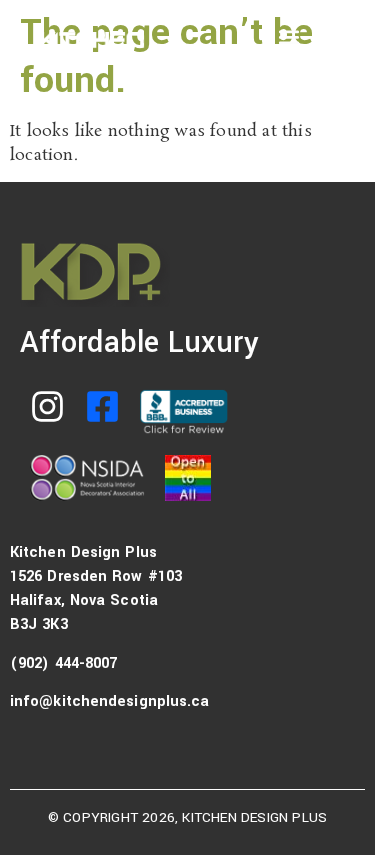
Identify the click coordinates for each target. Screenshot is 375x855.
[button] (288, 36)
